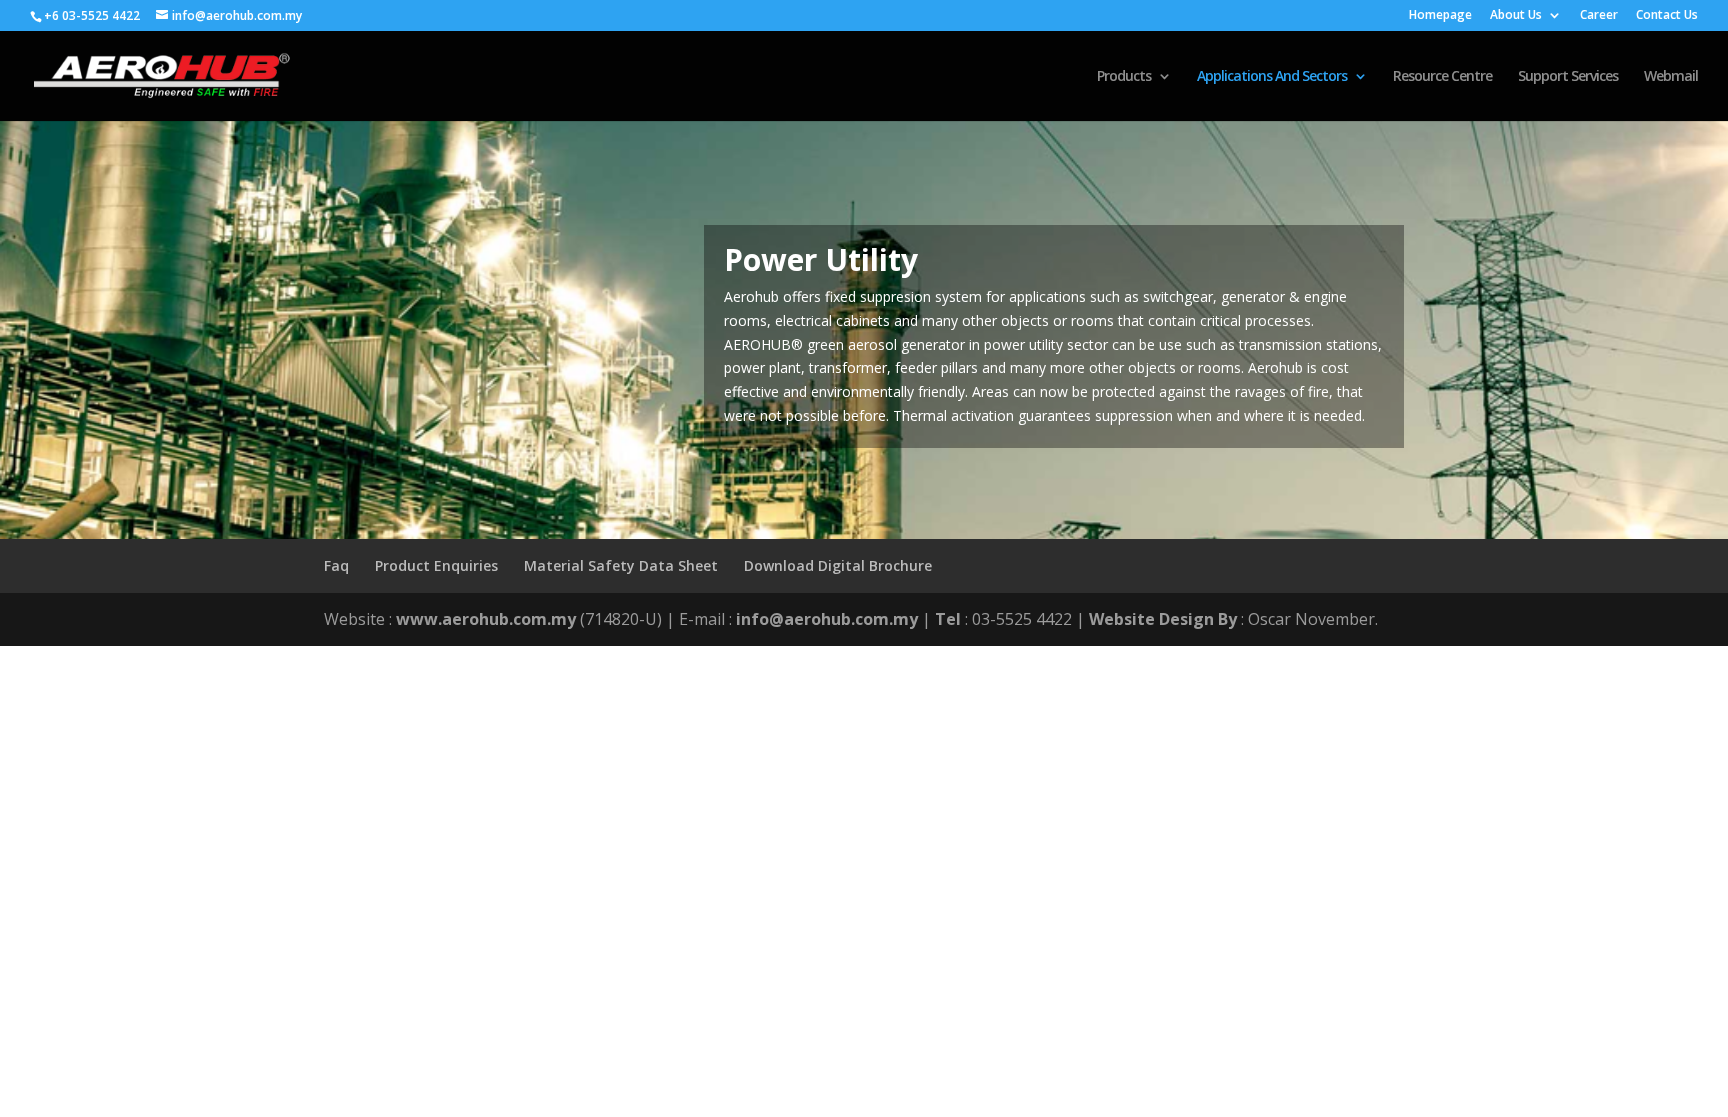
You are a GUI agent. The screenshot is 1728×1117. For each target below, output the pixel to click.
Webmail (1671, 77)
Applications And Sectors (1272, 77)
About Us (1516, 16)
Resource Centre (1442, 77)
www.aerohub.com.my (486, 619)
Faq (336, 565)
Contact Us (1667, 16)
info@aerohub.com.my (827, 619)
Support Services (1568, 77)
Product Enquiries (436, 565)
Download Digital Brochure (838, 565)
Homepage (1440, 16)
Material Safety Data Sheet (621, 565)
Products (1124, 77)
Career (1599, 16)
